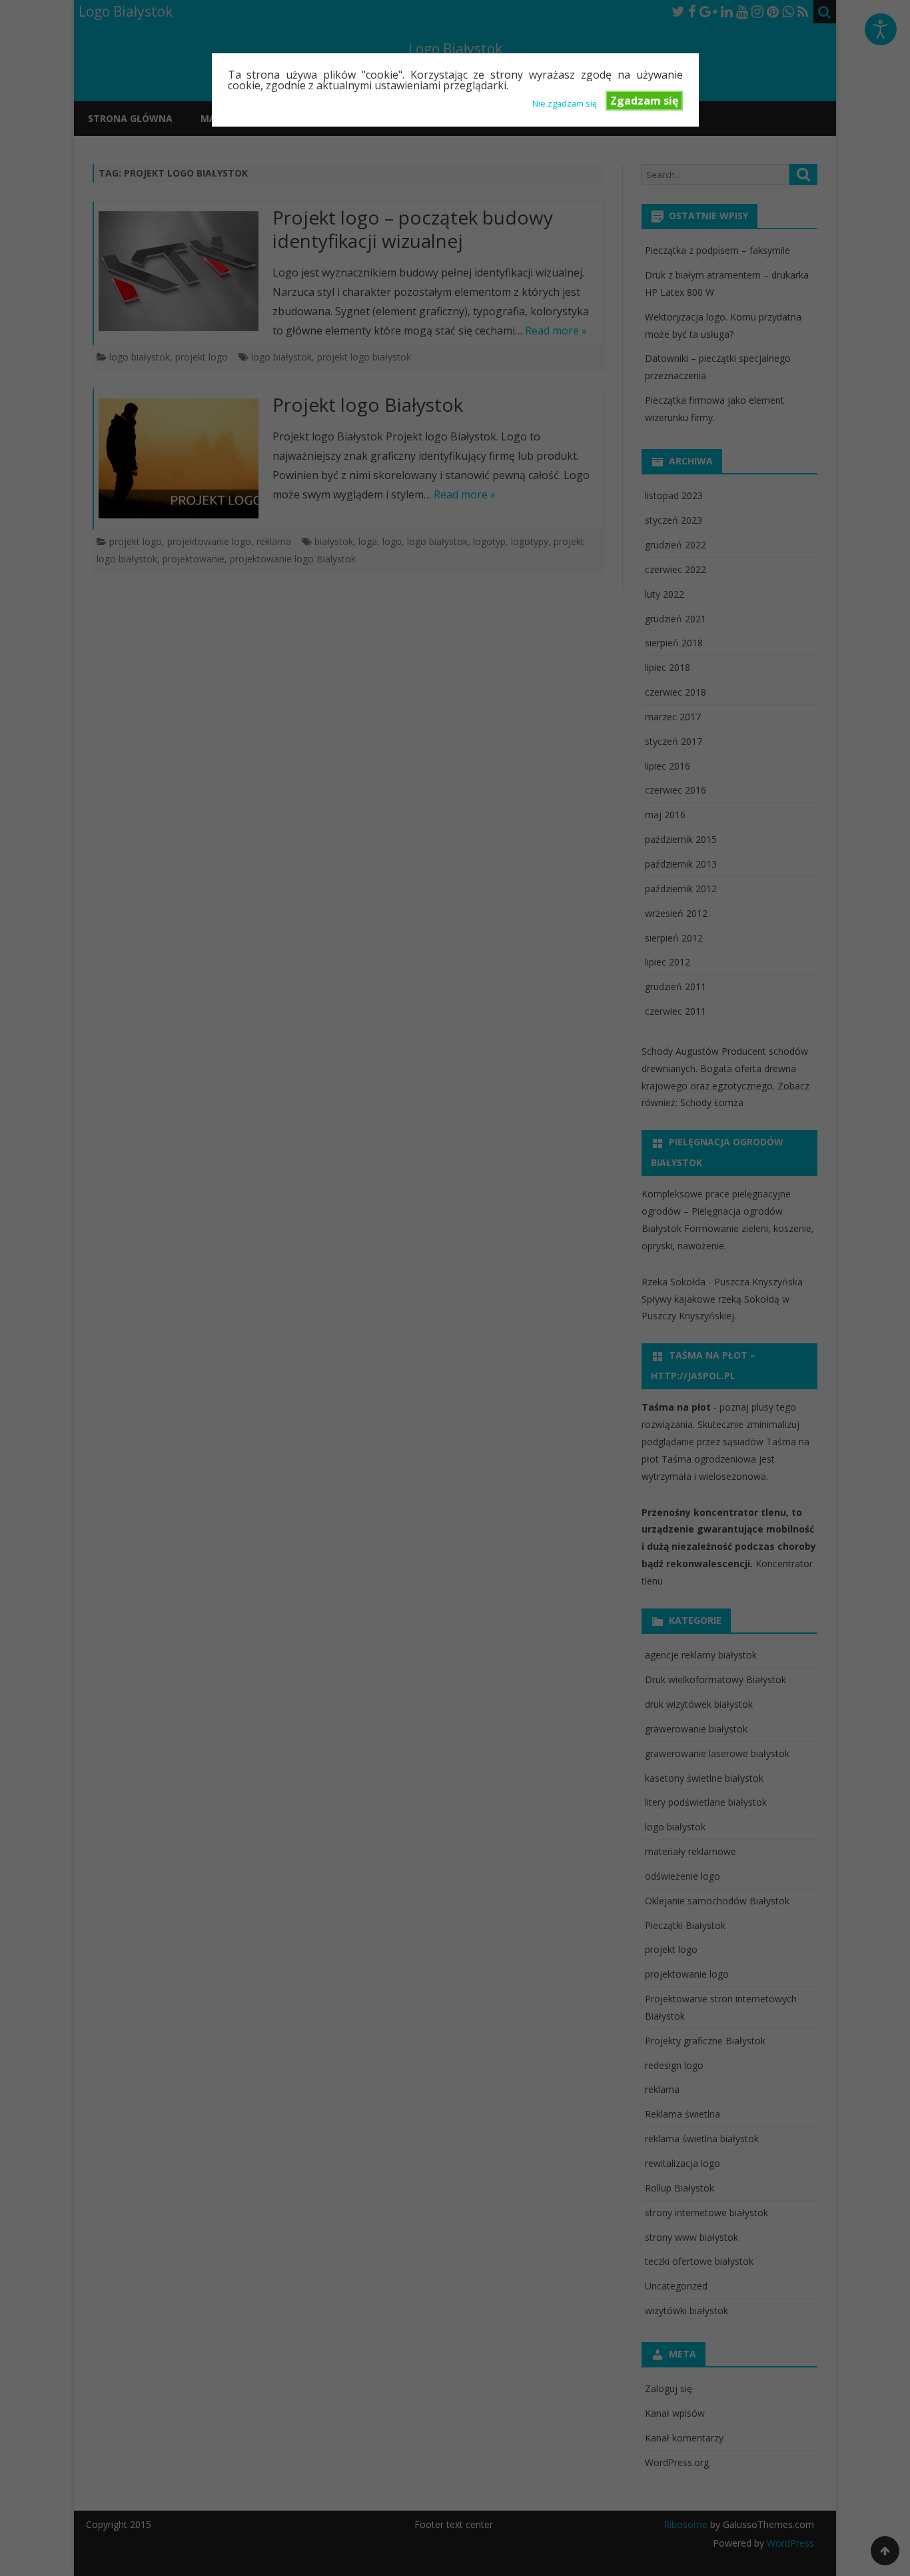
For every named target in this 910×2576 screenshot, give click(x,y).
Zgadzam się (644, 101)
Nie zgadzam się (565, 103)
